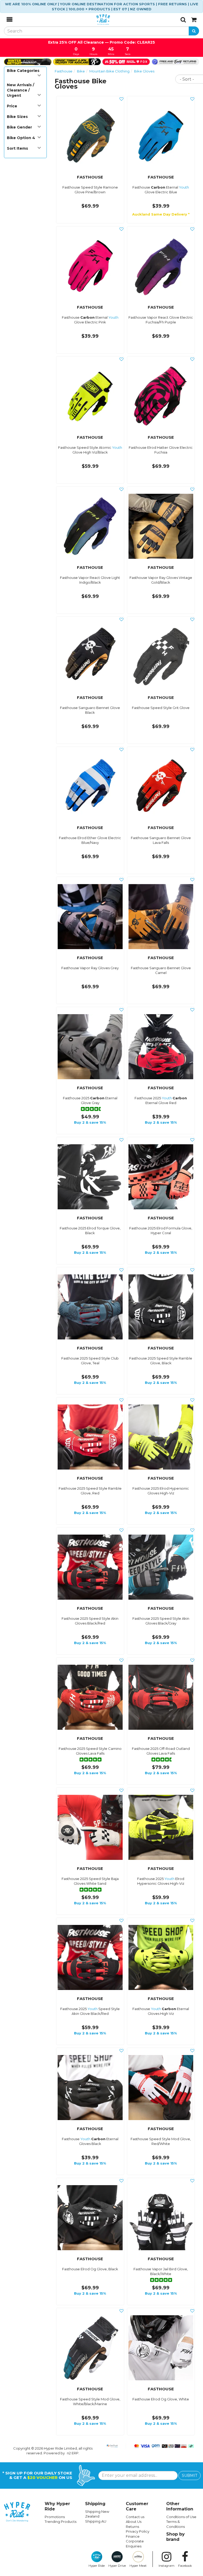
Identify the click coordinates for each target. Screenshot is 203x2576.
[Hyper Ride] (96, 20)
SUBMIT (190, 2476)
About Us (134, 2522)
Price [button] (12, 106)
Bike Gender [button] (19, 127)
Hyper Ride (97, 2566)
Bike (81, 71)
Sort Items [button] (17, 148)
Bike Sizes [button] (17, 117)
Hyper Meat (138, 2566)
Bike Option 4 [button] (21, 138)
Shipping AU (96, 2521)
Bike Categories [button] (23, 71)
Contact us (135, 2517)
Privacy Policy (138, 2531)
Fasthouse (64, 71)
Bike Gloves (144, 71)
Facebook (185, 2566)
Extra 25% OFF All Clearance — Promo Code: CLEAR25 (101, 42)
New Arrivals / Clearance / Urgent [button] (20, 90)
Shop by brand (176, 2537)
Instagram (167, 2566)
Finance (133, 2536)
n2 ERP (73, 2453)
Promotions (55, 2517)
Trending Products (61, 2522)
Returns (132, 2527)
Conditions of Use (181, 2517)
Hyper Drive (117, 2566)
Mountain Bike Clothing (109, 71)
